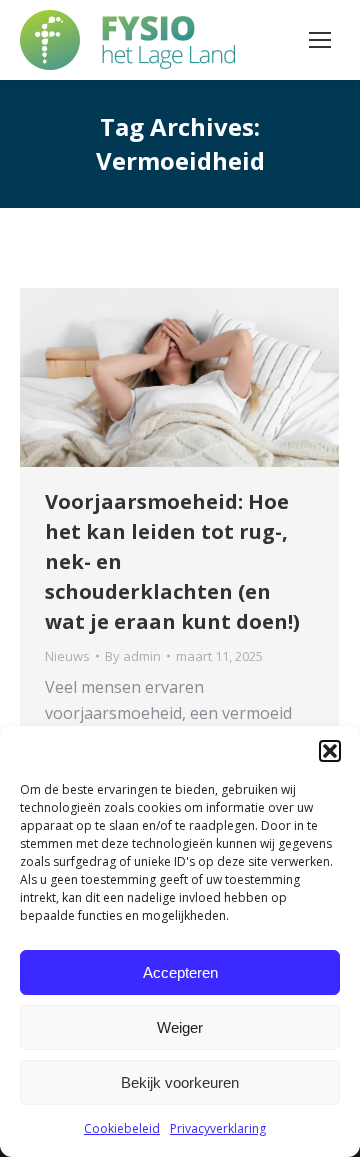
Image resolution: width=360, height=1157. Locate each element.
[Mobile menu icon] (320, 40)
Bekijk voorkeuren (180, 1082)
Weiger (180, 1027)
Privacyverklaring (218, 1128)
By (133, 656)
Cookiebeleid (122, 1128)
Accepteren (180, 972)
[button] (330, 751)
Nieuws (67, 656)
